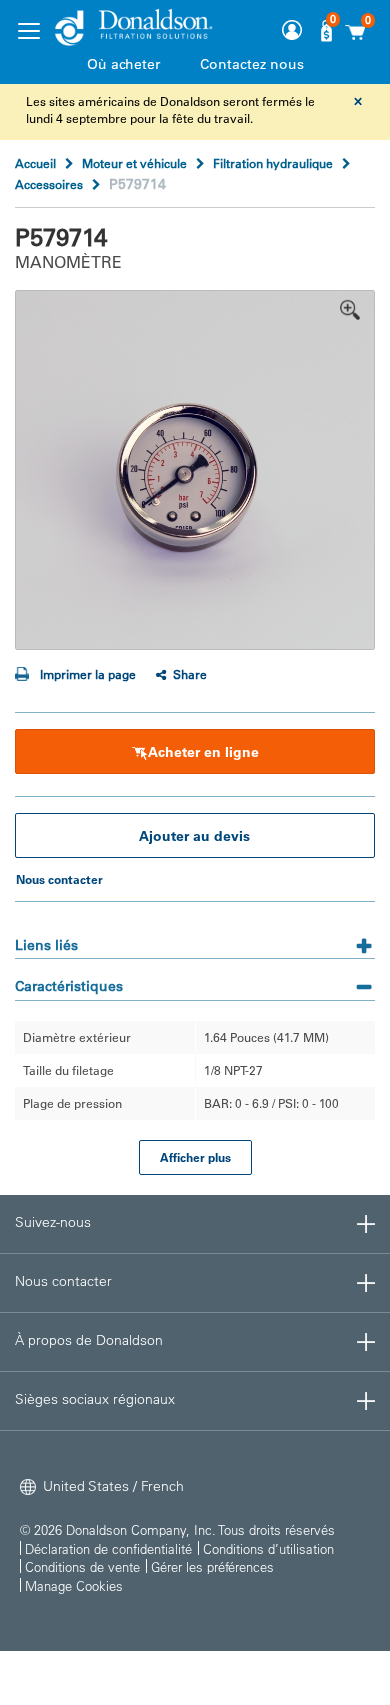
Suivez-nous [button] (53, 1222)
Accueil (35, 163)
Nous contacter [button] (63, 1281)
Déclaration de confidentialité (108, 1548)
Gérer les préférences (212, 1566)
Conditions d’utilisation (268, 1548)
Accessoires (49, 184)
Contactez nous (252, 64)
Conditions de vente (82, 1566)
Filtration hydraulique (273, 163)
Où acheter (123, 64)
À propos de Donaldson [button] (89, 1340)
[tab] (195, 938)
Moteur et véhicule (134, 163)
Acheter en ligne (203, 752)
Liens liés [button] (46, 945)
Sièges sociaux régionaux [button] (95, 1399)
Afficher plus (195, 1157)
